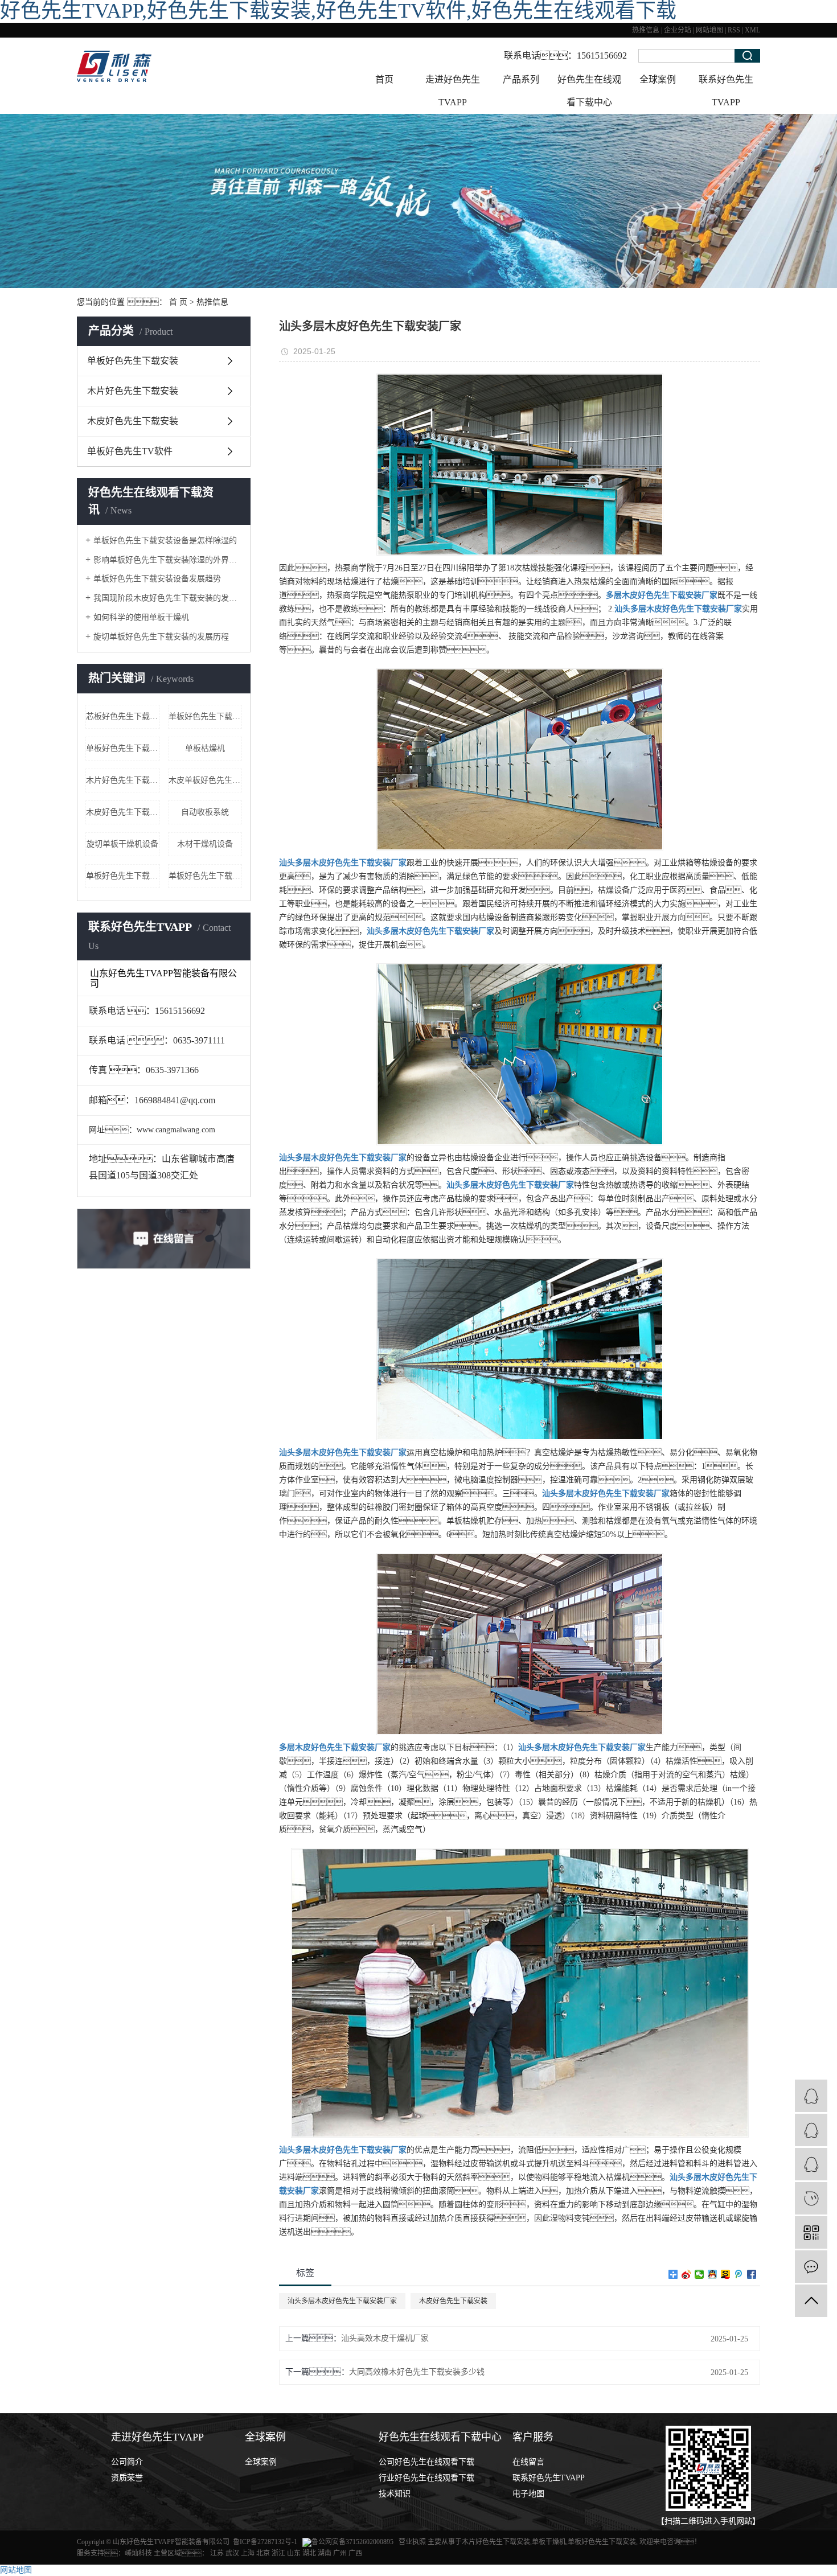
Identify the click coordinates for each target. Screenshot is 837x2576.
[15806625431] (811, 2198)
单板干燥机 (549, 2542)
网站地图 (709, 30)
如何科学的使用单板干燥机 (141, 617)
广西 (355, 2553)
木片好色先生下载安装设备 (123, 780)
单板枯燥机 (205, 748)
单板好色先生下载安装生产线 (123, 748)
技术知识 (395, 2494)
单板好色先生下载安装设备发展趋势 (157, 579)
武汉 (232, 2553)
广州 (340, 2553)
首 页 (178, 302)
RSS (734, 30)
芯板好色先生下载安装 (123, 716)
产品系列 (521, 79)
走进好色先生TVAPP (453, 91)
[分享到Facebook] (752, 2274)
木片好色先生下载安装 (133, 391)
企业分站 (678, 30)
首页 (384, 79)
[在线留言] (811, 2267)
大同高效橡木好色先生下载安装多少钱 (417, 2372)
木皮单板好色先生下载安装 (206, 780)
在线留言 (528, 2462)
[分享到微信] (699, 2274)
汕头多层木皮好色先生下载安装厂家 (342, 2301)
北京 (263, 2553)
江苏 (217, 2553)
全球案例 (658, 79)
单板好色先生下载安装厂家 (206, 716)
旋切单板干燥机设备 (122, 844)
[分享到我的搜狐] (726, 2274)
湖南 (325, 2553)
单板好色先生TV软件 (130, 451)
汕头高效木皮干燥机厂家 (385, 2338)
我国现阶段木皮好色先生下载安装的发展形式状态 (168, 598)
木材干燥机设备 (205, 844)
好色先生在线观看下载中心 (589, 91)
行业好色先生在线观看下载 (426, 2478)
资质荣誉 (127, 2478)
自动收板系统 (205, 812)
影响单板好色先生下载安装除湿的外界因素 (168, 560)
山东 (294, 2553)
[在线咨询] (811, 2130)
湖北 (309, 2553)
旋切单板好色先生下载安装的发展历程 (161, 637)
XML (752, 30)
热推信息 (646, 30)
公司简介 (127, 2462)
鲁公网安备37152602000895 (352, 2542)
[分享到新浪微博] (686, 2274)
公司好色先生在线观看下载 (426, 2462)
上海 (248, 2553)
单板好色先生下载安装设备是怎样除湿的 (165, 541)
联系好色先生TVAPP (726, 91)
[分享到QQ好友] (713, 2274)
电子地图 (528, 2494)
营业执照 (413, 2542)
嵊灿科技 (138, 2553)
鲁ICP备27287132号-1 (265, 2542)
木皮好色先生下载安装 (133, 421)
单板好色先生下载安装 (133, 361)
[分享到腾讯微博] (739, 2274)
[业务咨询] (811, 2096)
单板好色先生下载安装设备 (206, 876)
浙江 (278, 2553)
